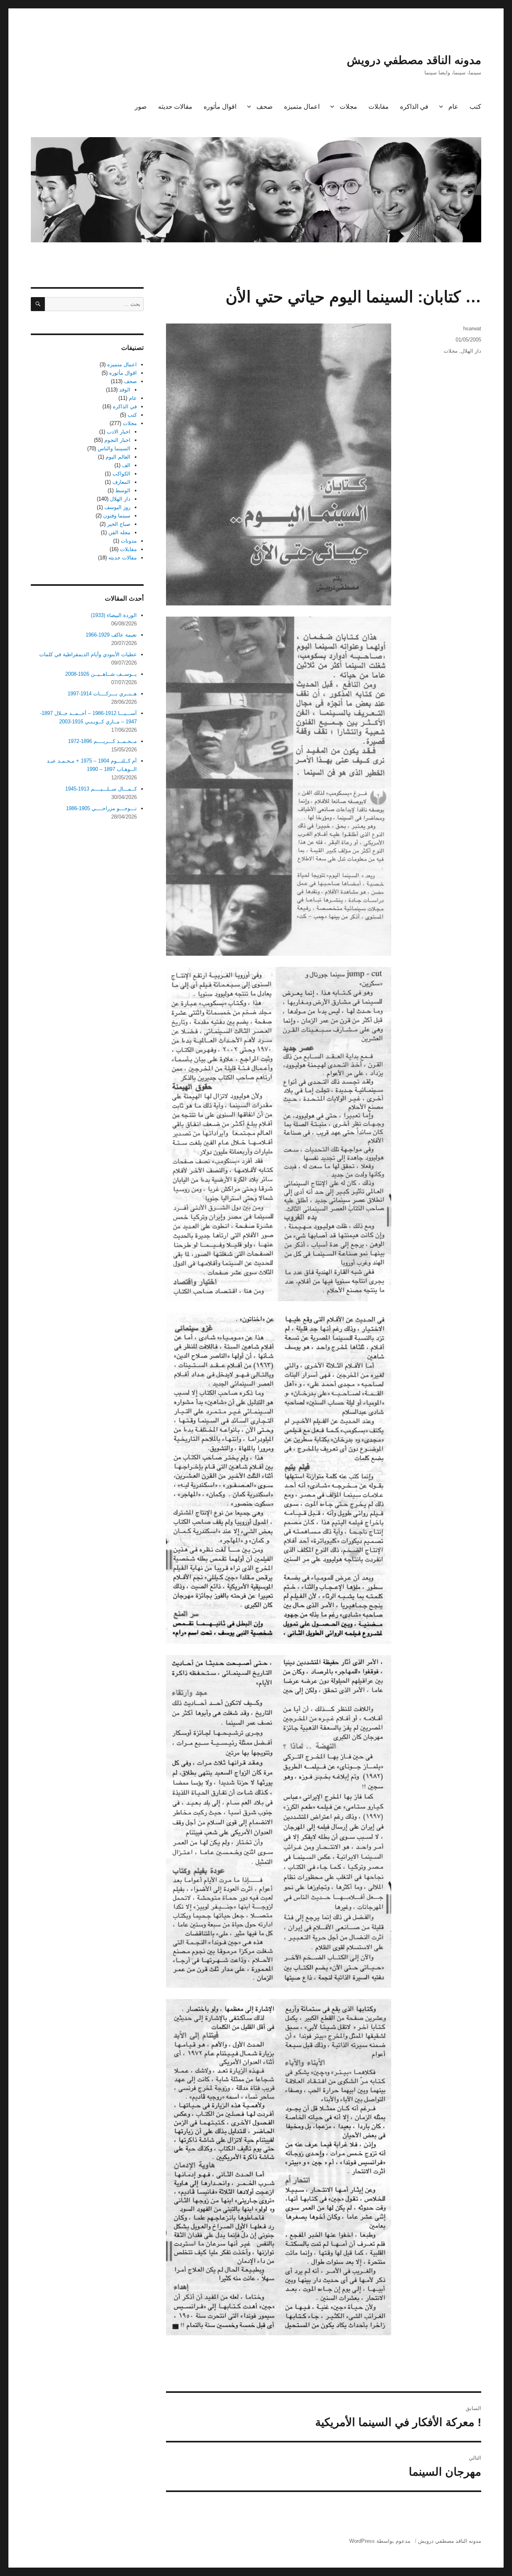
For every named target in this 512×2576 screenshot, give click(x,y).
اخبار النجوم (117, 440)
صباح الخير (119, 524)
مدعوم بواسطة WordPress (380, 2541)
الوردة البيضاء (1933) (114, 615)
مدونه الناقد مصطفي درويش (414, 60)
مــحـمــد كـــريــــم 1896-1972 (102, 741)
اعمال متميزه (302, 107)
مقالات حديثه (175, 107)
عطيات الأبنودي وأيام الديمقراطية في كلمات (88, 654)
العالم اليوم (118, 457)
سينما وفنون (117, 516)
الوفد (125, 390)
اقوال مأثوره (220, 107)
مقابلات (379, 107)
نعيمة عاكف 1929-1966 (111, 635)
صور (141, 107)
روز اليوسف (117, 507)
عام (453, 107)
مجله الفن (119, 532)
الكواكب (121, 474)
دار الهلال (471, 351)
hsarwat (472, 328)
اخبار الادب (119, 432)
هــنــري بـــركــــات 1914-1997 (102, 694)
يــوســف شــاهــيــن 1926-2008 (101, 674)
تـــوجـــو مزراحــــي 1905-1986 (101, 808)
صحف (265, 107)
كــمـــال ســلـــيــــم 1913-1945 (101, 789)
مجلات (348, 107)
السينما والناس (114, 448)
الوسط (123, 490)
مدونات (129, 541)
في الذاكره (414, 107)
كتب (475, 107)
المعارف (121, 482)
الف (126, 465)
